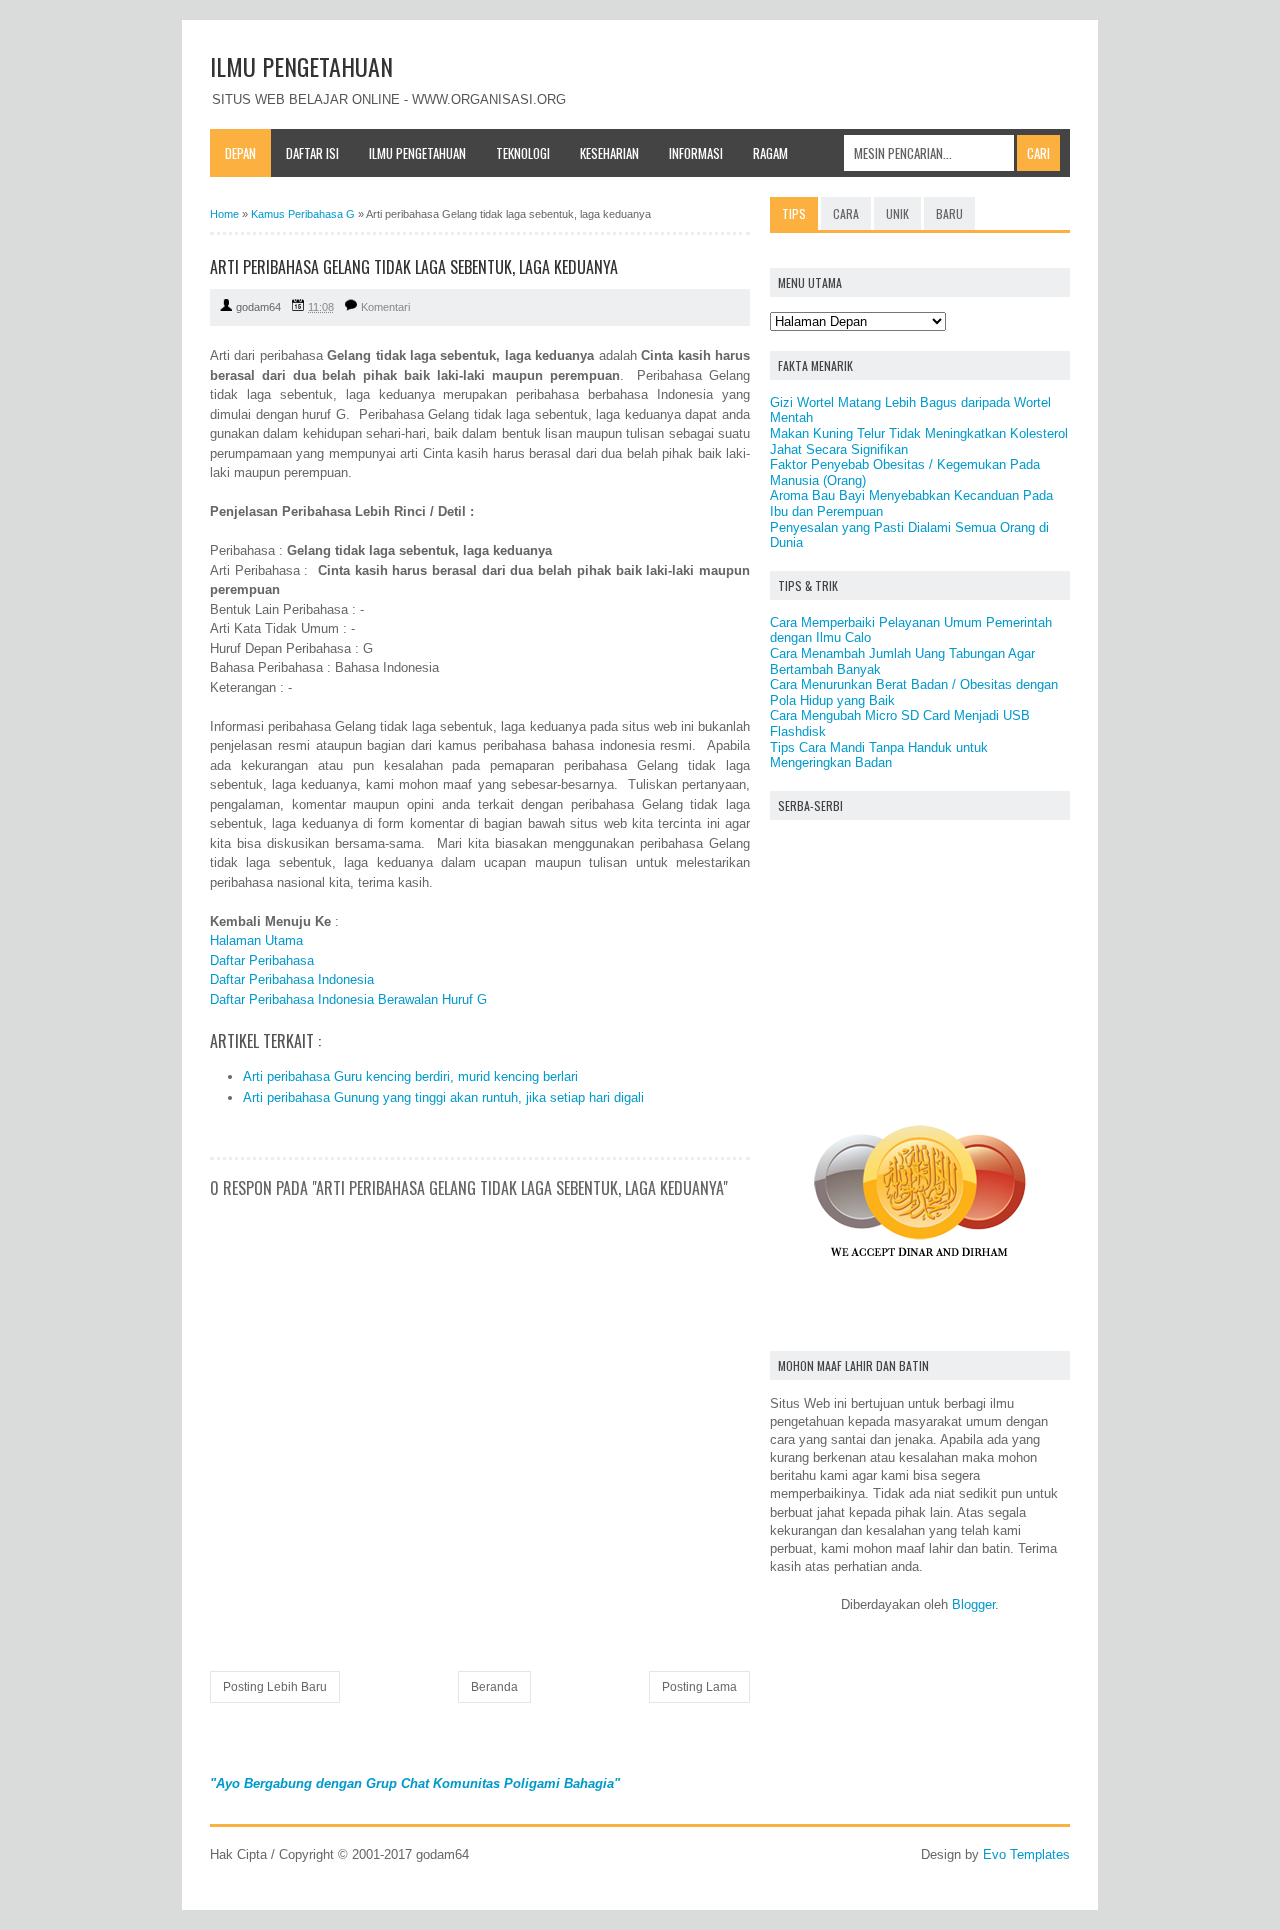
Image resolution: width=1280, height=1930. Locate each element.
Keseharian (609, 153)
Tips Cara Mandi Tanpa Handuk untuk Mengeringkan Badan (879, 755)
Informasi (696, 153)
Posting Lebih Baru (275, 1687)
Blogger (973, 1604)
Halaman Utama (256, 940)
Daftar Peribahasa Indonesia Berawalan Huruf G (348, 999)
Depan (240, 153)
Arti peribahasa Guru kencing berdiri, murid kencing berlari (410, 1076)
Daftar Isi (312, 153)
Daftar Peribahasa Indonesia (292, 979)
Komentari (385, 307)
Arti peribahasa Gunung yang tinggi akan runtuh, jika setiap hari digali (443, 1097)
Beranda (494, 1687)
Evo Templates (1026, 1854)
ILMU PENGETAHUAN (301, 66)
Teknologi (523, 153)
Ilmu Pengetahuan (417, 153)
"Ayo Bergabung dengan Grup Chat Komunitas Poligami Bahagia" (415, 1783)
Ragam (770, 153)
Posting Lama (699, 1687)
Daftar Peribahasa (262, 960)
